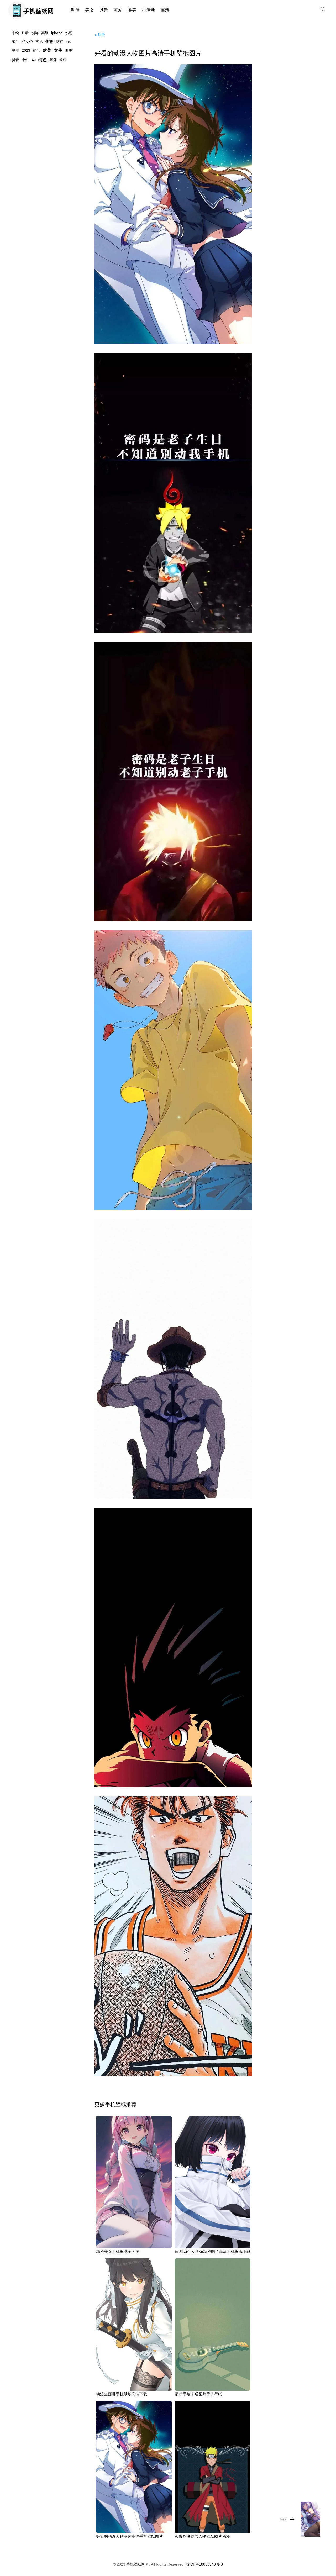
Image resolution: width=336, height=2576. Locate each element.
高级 (45, 33)
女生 (58, 50)
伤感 (69, 33)
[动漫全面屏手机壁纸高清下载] (134, 2325)
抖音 (15, 60)
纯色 (43, 60)
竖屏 (53, 60)
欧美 (47, 50)
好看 (25, 33)
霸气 (36, 50)
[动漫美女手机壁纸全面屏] (134, 2182)
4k (34, 60)
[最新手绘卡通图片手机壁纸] (213, 2325)
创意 (49, 41)
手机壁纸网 (135, 2564)
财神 (60, 41)
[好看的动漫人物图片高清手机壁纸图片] (173, 204)
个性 (25, 60)
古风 (39, 41)
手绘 (15, 33)
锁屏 (35, 33)
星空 (15, 50)
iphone (57, 33)
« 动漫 (100, 35)
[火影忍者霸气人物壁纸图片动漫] (213, 2467)
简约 (63, 60)
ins (68, 41)
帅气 (15, 41)
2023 (26, 50)
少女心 (27, 41)
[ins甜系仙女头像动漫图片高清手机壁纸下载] (213, 2182)
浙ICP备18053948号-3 (204, 2564)
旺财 (69, 50)
